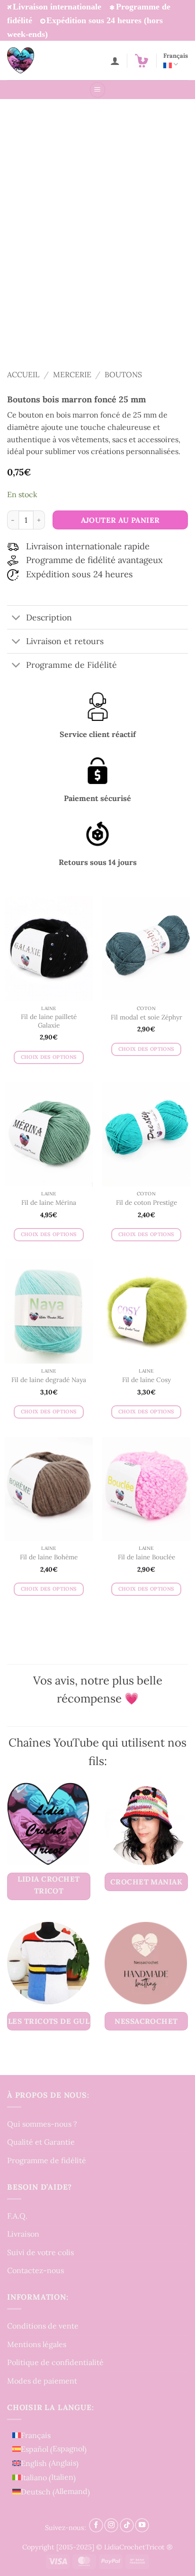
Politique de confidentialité (55, 2362)
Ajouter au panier (120, 520)
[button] (142, 61)
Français (176, 56)
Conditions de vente (43, 2326)
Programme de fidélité (47, 2160)
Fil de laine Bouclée (146, 1557)
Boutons (123, 374)
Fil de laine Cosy (146, 1380)
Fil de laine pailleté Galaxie (49, 1021)
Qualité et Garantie (41, 2142)
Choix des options (49, 1057)
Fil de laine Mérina (49, 1203)
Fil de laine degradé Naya (49, 1380)
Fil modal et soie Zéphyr (146, 1017)
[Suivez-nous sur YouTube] (142, 2525)
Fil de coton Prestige (146, 1203)
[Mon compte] (115, 61)
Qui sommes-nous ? (42, 2124)
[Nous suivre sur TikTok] (127, 2525)
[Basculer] (16, 618)
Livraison (23, 2234)
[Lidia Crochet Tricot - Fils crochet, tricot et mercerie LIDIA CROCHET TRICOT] (34, 60)
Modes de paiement (42, 2381)
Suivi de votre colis (40, 2252)
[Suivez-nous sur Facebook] (96, 2525)
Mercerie (72, 374)
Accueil (23, 374)
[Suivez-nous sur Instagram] (111, 2525)
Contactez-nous (35, 2270)
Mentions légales (37, 2344)
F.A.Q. (17, 2216)
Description (49, 617)
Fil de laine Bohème (49, 1557)
